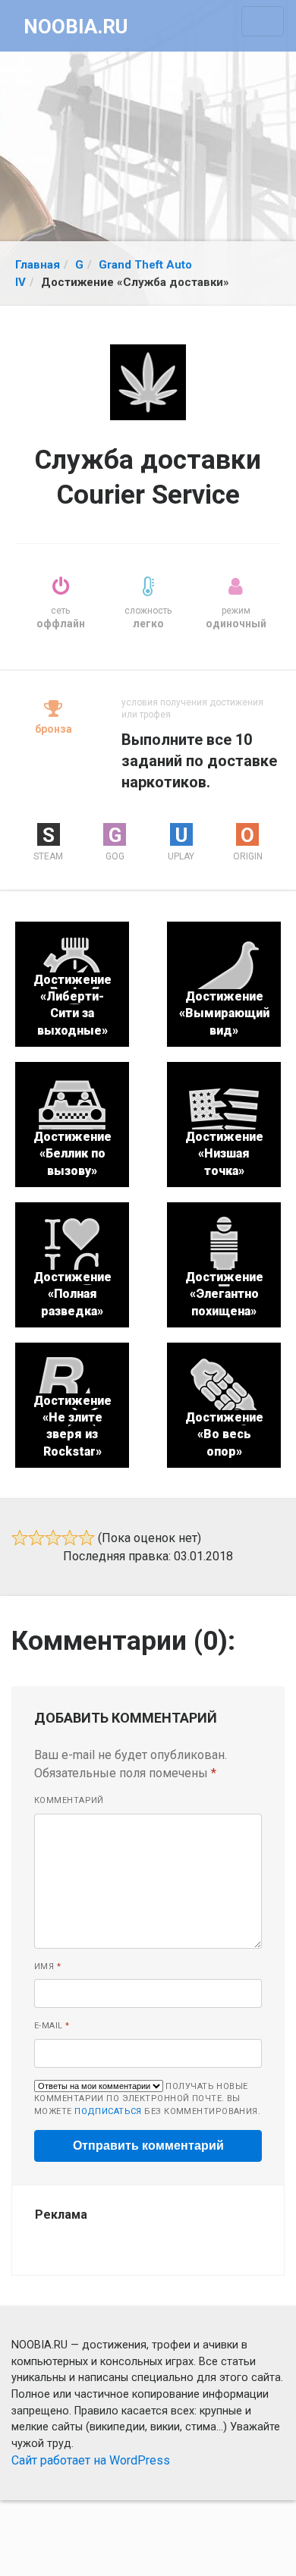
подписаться (108, 2111)
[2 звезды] (36, 1538)
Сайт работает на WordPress (91, 2460)
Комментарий (69, 1800)
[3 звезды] (53, 1538)
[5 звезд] (87, 1538)
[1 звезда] (20, 1538)
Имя (47, 1967)
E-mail (52, 2026)
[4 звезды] (70, 1538)
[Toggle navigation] (263, 21)
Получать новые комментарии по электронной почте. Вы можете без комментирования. (147, 2099)
